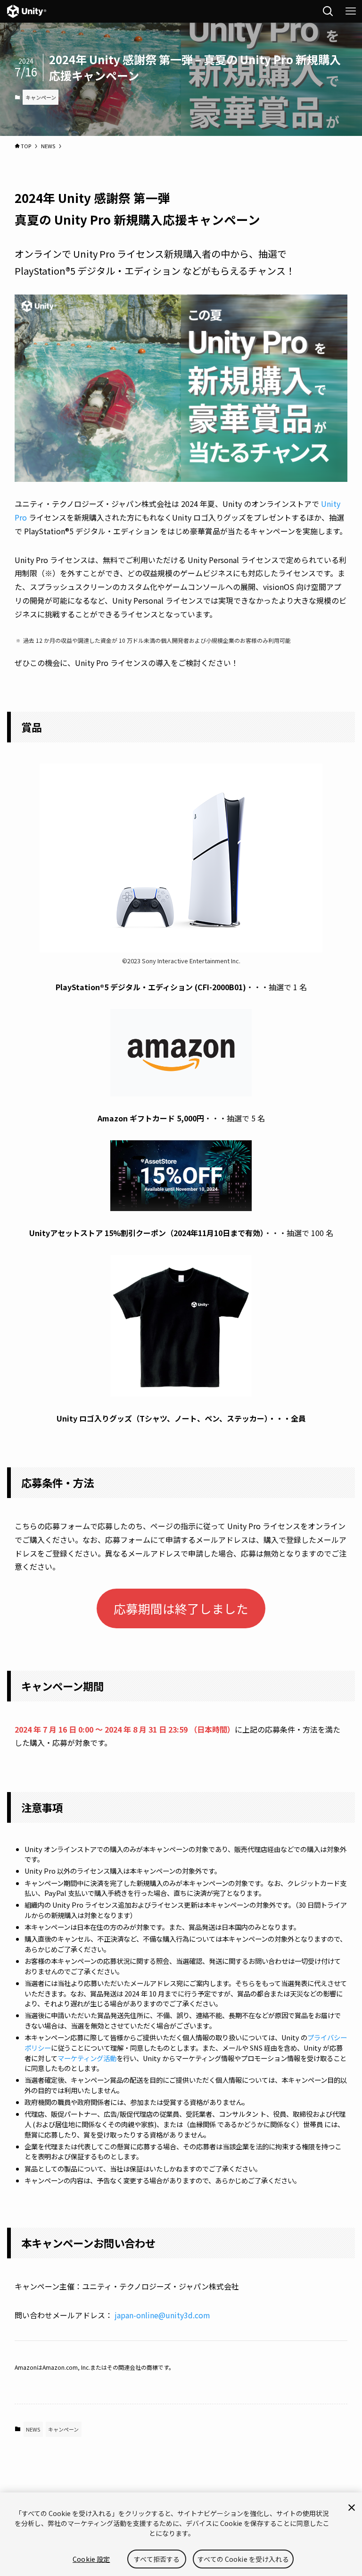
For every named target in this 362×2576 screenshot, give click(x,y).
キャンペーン (41, 97)
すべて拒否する (157, 2559)
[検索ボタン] (328, 11)
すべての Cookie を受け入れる (243, 2559)
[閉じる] (352, 2508)
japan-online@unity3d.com (162, 2315)
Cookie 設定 (91, 2559)
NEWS (33, 2429)
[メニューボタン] (351, 11)
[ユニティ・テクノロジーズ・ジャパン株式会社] (27, 11)
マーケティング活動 (87, 2058)
